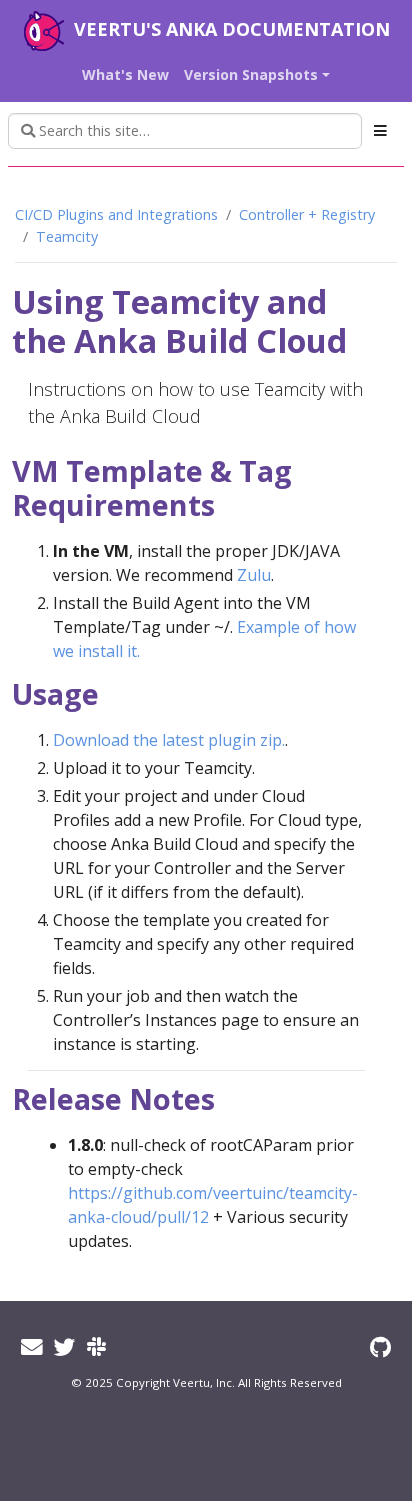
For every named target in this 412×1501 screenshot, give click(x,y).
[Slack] (96, 1346)
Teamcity (67, 236)
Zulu (254, 575)
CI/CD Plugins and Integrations (116, 214)
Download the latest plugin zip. (169, 740)
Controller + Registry (307, 214)
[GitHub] (380, 1346)
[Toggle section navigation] (380, 131)
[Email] (32, 1346)
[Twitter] (65, 1346)
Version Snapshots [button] (251, 74)
